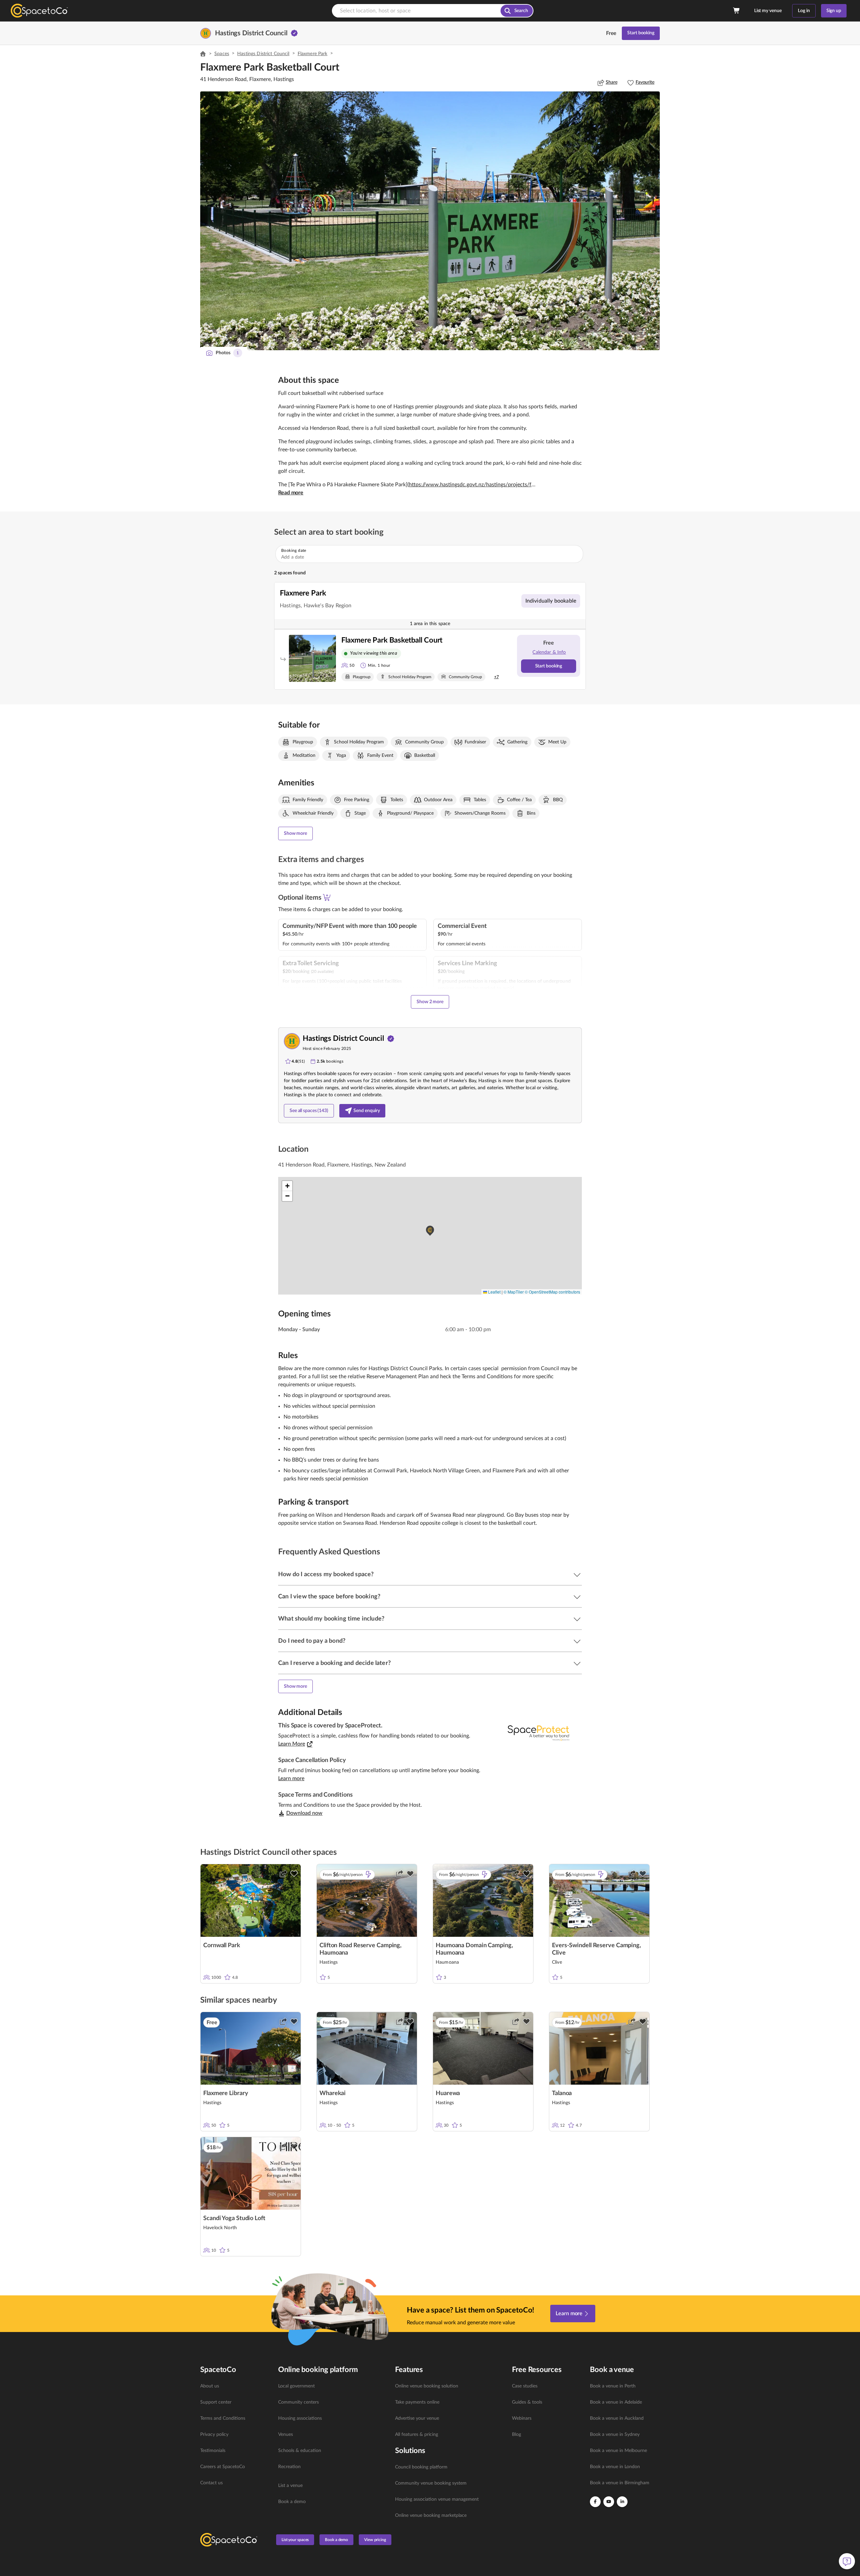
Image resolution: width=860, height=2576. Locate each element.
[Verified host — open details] (294, 33)
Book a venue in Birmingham (620, 2483)
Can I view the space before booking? (329, 1597)
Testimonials (213, 2451)
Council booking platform (421, 2467)
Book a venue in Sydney (615, 2435)
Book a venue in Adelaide (616, 2402)
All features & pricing (417, 2435)
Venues (286, 2435)
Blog (517, 2435)
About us (210, 2386)
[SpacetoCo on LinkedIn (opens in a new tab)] (622, 2502)
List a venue (290, 2486)
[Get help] (847, 2561)
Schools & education (300, 2451)
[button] (430, 221)
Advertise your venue (417, 2418)
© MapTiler (514, 1292)
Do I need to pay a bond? (312, 1641)
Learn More (292, 1744)
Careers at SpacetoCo (223, 2467)
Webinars (522, 2418)
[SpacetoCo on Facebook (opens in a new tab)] (595, 2502)
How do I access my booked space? (326, 1575)
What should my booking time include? (331, 1619)
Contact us (211, 2483)
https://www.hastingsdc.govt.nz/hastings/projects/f (470, 485)
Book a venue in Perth (613, 2386)
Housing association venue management (437, 2499)
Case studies (525, 2386)
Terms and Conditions (223, 2418)
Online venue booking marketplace (431, 2516)
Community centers (298, 2402)
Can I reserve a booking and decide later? (334, 1663)
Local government (296, 2386)
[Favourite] (294, 1874)
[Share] (283, 1874)
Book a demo (292, 2502)
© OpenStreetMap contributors (552, 1292)
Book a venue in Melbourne (618, 2451)
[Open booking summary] (737, 11)
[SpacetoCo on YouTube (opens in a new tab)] (609, 2502)
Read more (291, 493)
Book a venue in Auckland (617, 2418)
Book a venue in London (615, 2467)
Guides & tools (527, 2402)
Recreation (289, 2467)
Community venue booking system (431, 2483)
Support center (216, 2402)
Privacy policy (214, 2435)
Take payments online (417, 2402)
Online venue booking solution (427, 2386)
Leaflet (494, 1292)
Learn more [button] (291, 1778)
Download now (304, 1813)
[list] (235, 2435)
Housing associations (300, 2418)
